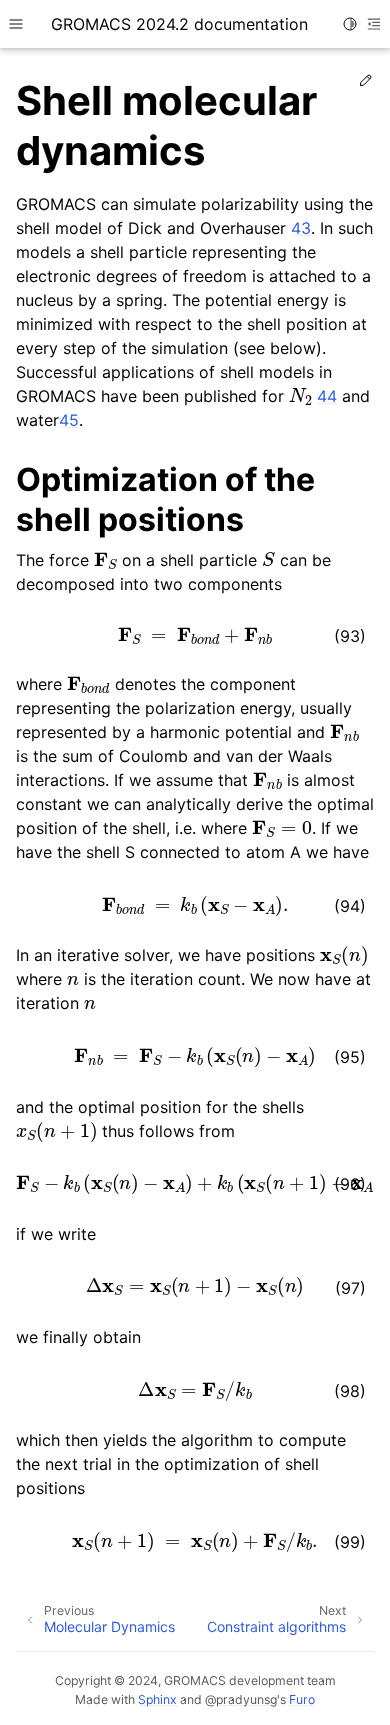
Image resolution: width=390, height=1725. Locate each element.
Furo (302, 1699)
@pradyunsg (241, 1699)
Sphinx (157, 1699)
